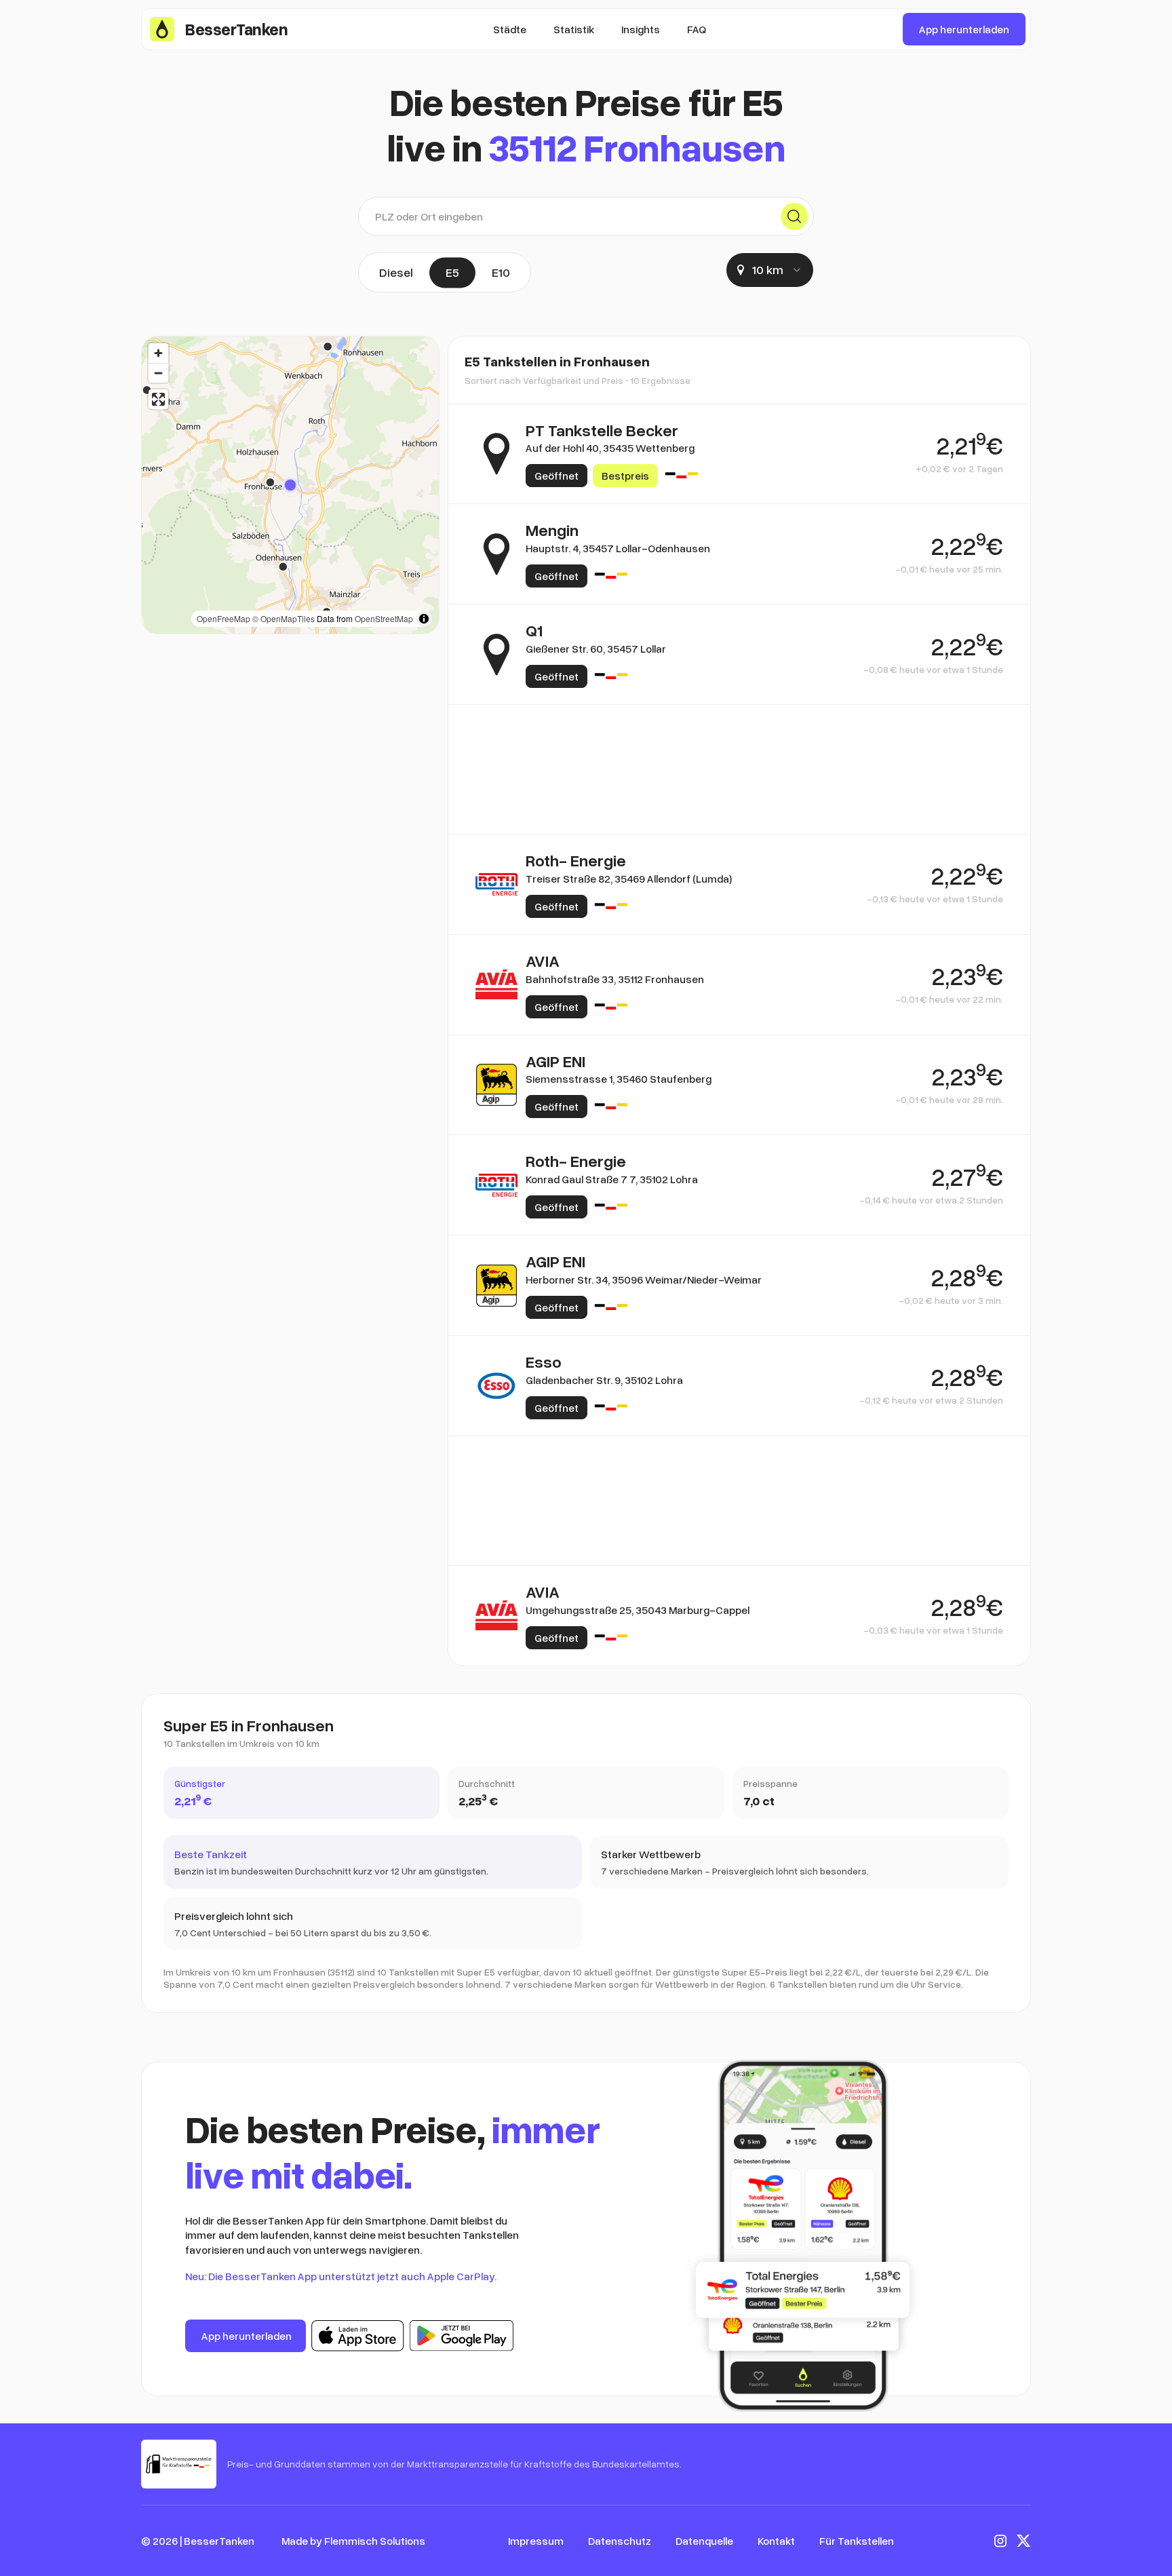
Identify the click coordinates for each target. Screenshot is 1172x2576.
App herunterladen (964, 29)
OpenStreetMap (384, 618)
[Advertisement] (739, 769)
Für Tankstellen (857, 2541)
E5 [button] (452, 272)
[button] (290, 485)
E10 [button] (501, 272)
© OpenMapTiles (284, 618)
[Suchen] (794, 216)
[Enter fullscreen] (158, 399)
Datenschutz (620, 2541)
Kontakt (776, 2541)
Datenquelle (704, 2541)
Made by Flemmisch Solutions (353, 2541)
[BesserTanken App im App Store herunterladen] (358, 2336)
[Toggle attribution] (424, 619)
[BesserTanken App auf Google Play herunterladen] (462, 2336)
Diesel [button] (396, 272)
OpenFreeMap (223, 618)
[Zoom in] (158, 353)
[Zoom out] (158, 373)
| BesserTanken (217, 2541)
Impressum (536, 2541)
